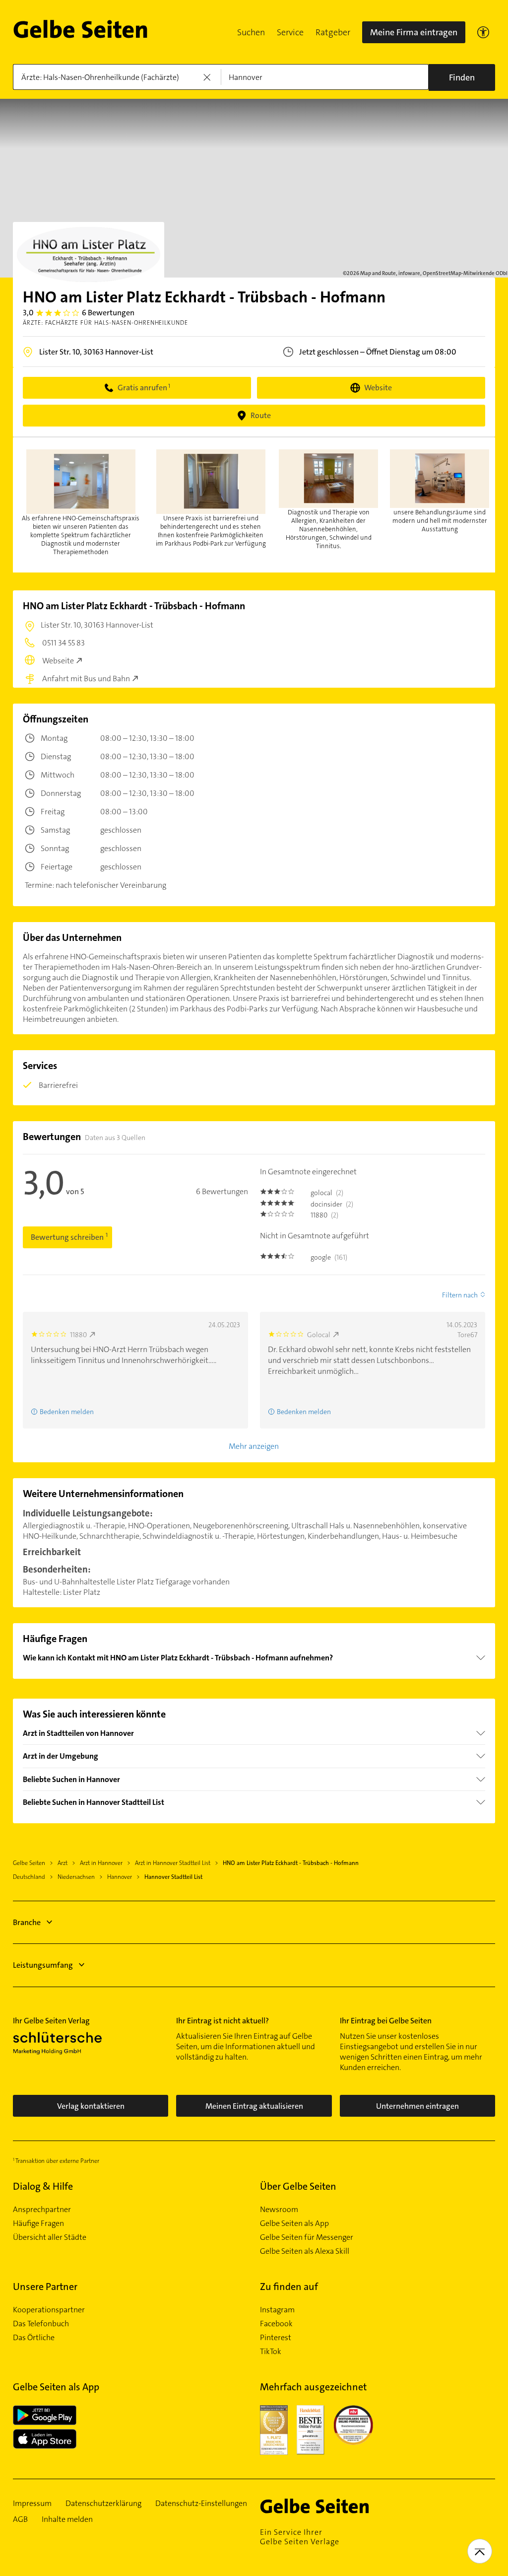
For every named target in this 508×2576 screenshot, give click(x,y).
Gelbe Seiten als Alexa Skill (305, 2251)
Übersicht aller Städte (50, 2237)
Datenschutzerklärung (103, 2504)
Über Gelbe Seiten (298, 2186)
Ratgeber (333, 32)
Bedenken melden (304, 1412)
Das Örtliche (34, 2338)
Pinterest (276, 2338)
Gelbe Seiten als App (294, 2223)
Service (290, 32)
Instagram (277, 2310)
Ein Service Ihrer (300, 2537)
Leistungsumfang (43, 1965)
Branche (27, 1922)
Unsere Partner (45, 2287)
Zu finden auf (289, 2287)
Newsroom (279, 2210)
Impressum (32, 2504)
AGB (20, 2519)
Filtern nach (460, 1295)
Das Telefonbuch (41, 2324)
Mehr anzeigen (254, 1446)
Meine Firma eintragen (414, 32)
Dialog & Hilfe (43, 2186)
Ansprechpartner (42, 2210)
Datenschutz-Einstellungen (201, 2504)
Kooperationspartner (49, 2310)
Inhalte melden (67, 2519)
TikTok (271, 2352)
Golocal (319, 1335)
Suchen (251, 32)
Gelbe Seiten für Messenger (307, 2237)
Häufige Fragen (38, 2223)
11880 (78, 1335)
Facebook (276, 2324)
